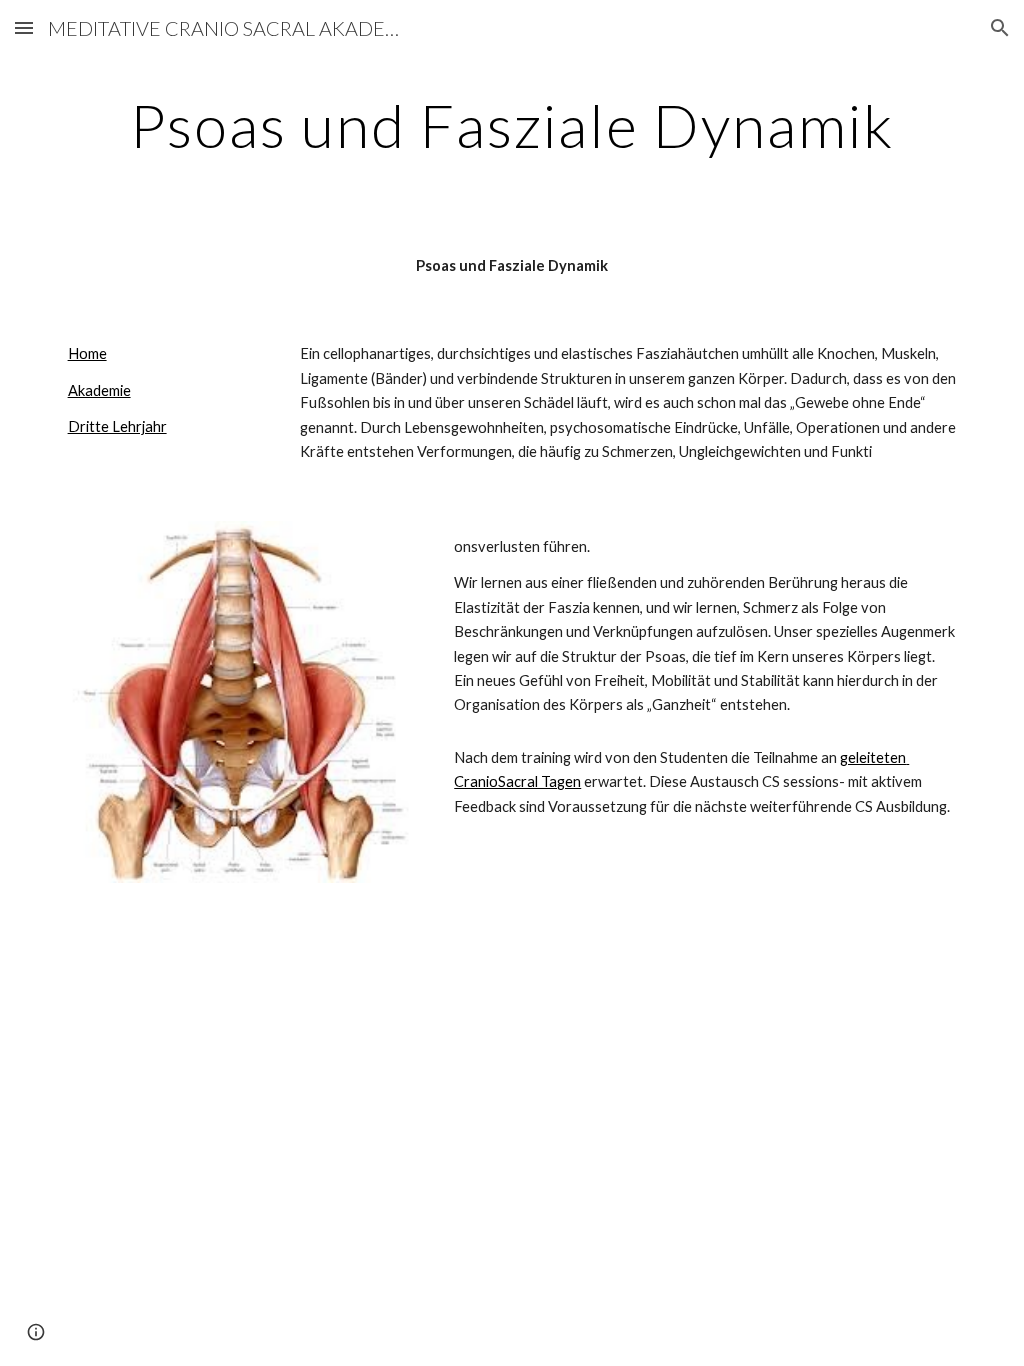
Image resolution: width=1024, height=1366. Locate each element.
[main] (512, 125)
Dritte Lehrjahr (117, 426)
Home (87, 353)
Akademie (99, 390)
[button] (24, 27)
